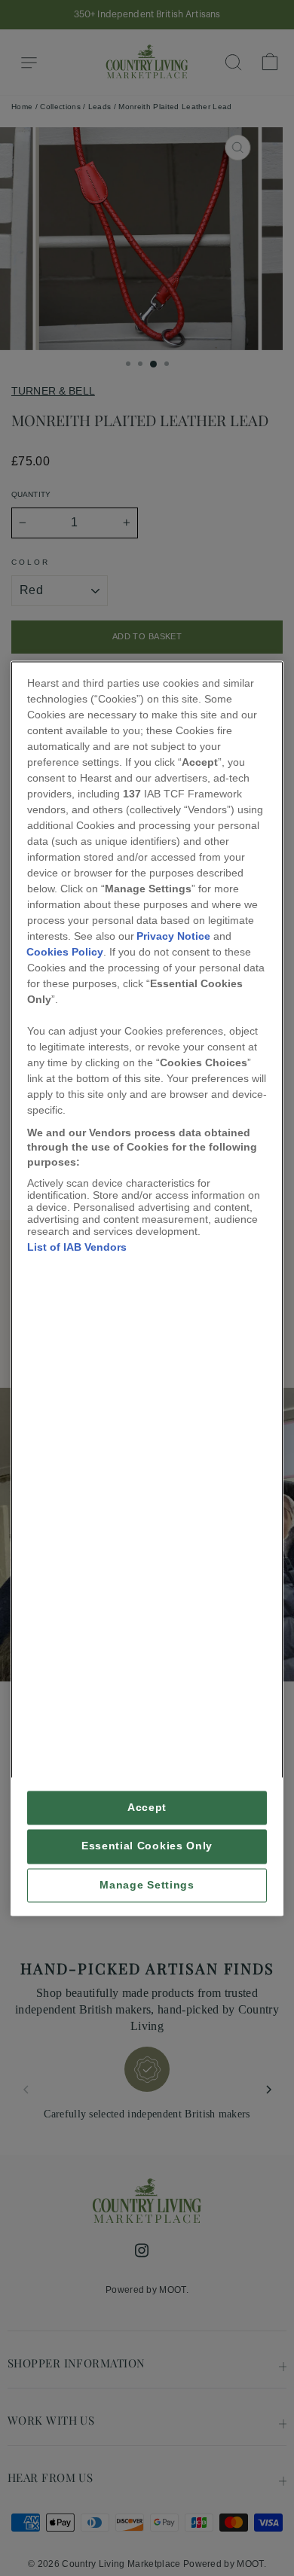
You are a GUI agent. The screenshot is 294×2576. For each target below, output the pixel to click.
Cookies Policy (65, 952)
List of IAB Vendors (77, 1248)
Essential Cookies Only (147, 1847)
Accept (147, 1808)
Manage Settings (147, 1885)
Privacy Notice (173, 936)
